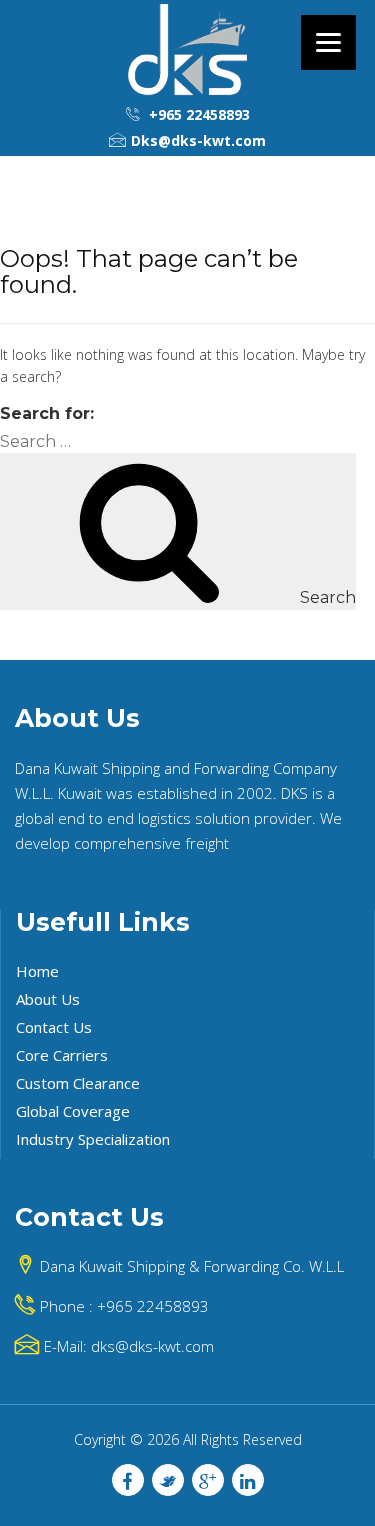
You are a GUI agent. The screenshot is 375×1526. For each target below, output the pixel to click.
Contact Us (54, 1027)
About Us (48, 999)
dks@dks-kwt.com (152, 1346)
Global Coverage (73, 1111)
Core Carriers (62, 1055)
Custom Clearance (78, 1083)
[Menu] (328, 42)
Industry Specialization (93, 1139)
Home (37, 971)
